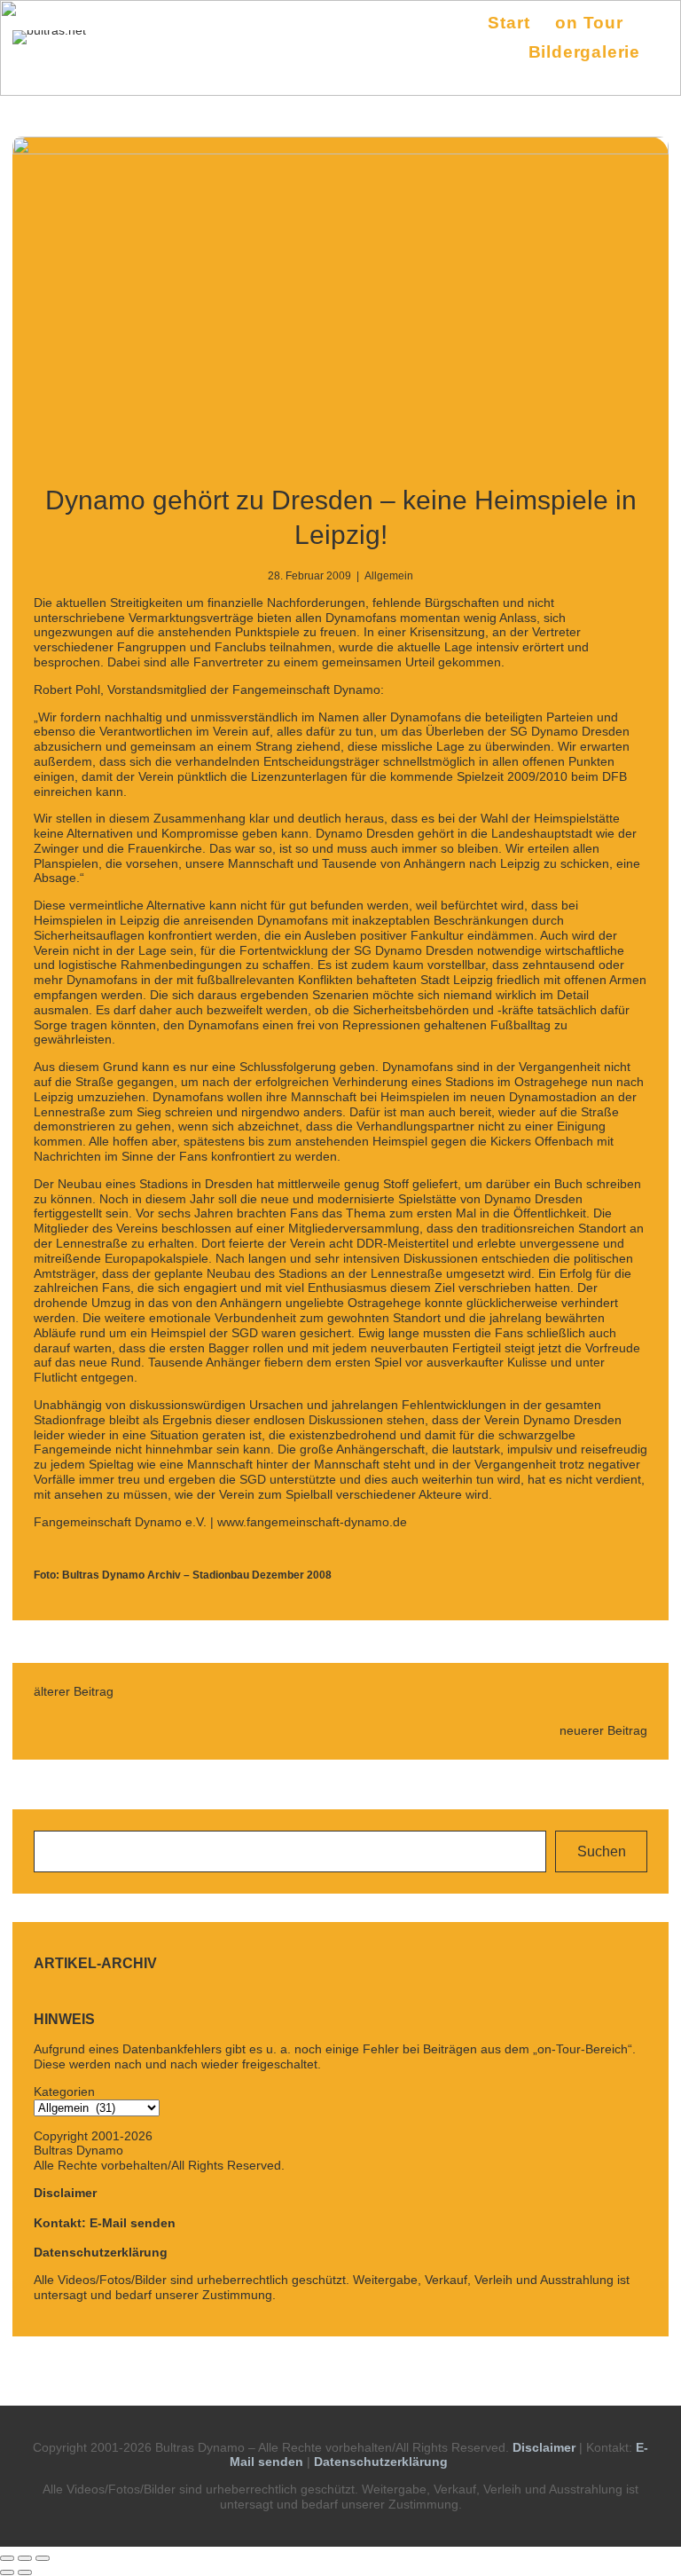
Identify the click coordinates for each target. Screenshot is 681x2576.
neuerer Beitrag (603, 1730)
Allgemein (389, 576)
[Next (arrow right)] (25, 2572)
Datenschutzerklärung (101, 2252)
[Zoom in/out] (43, 2558)
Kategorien (64, 2092)
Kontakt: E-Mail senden (105, 2223)
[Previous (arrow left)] (7, 2572)
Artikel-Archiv (95, 1963)
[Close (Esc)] (7, 2558)
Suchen (602, 1851)
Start (509, 23)
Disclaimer (65, 2193)
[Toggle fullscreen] (25, 2558)
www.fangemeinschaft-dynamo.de (312, 1522)
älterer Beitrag (74, 1691)
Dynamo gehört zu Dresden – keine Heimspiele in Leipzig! (341, 517)
